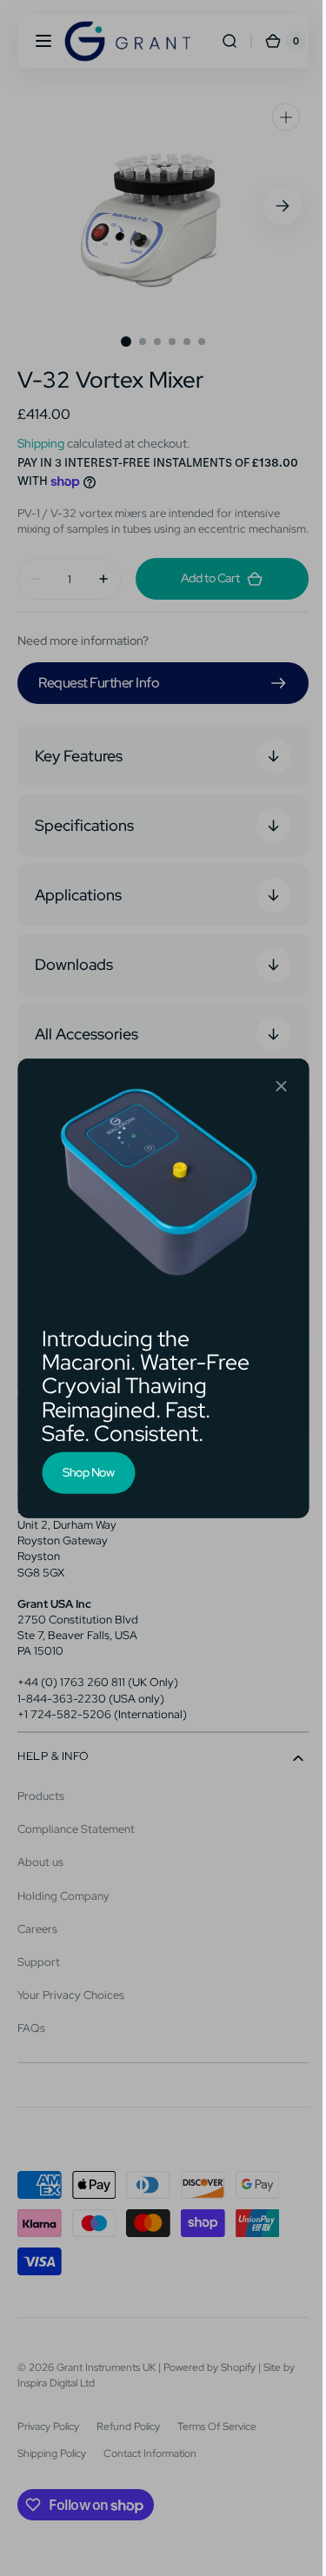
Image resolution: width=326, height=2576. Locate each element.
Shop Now (83, 1472)
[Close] (275, 1086)
